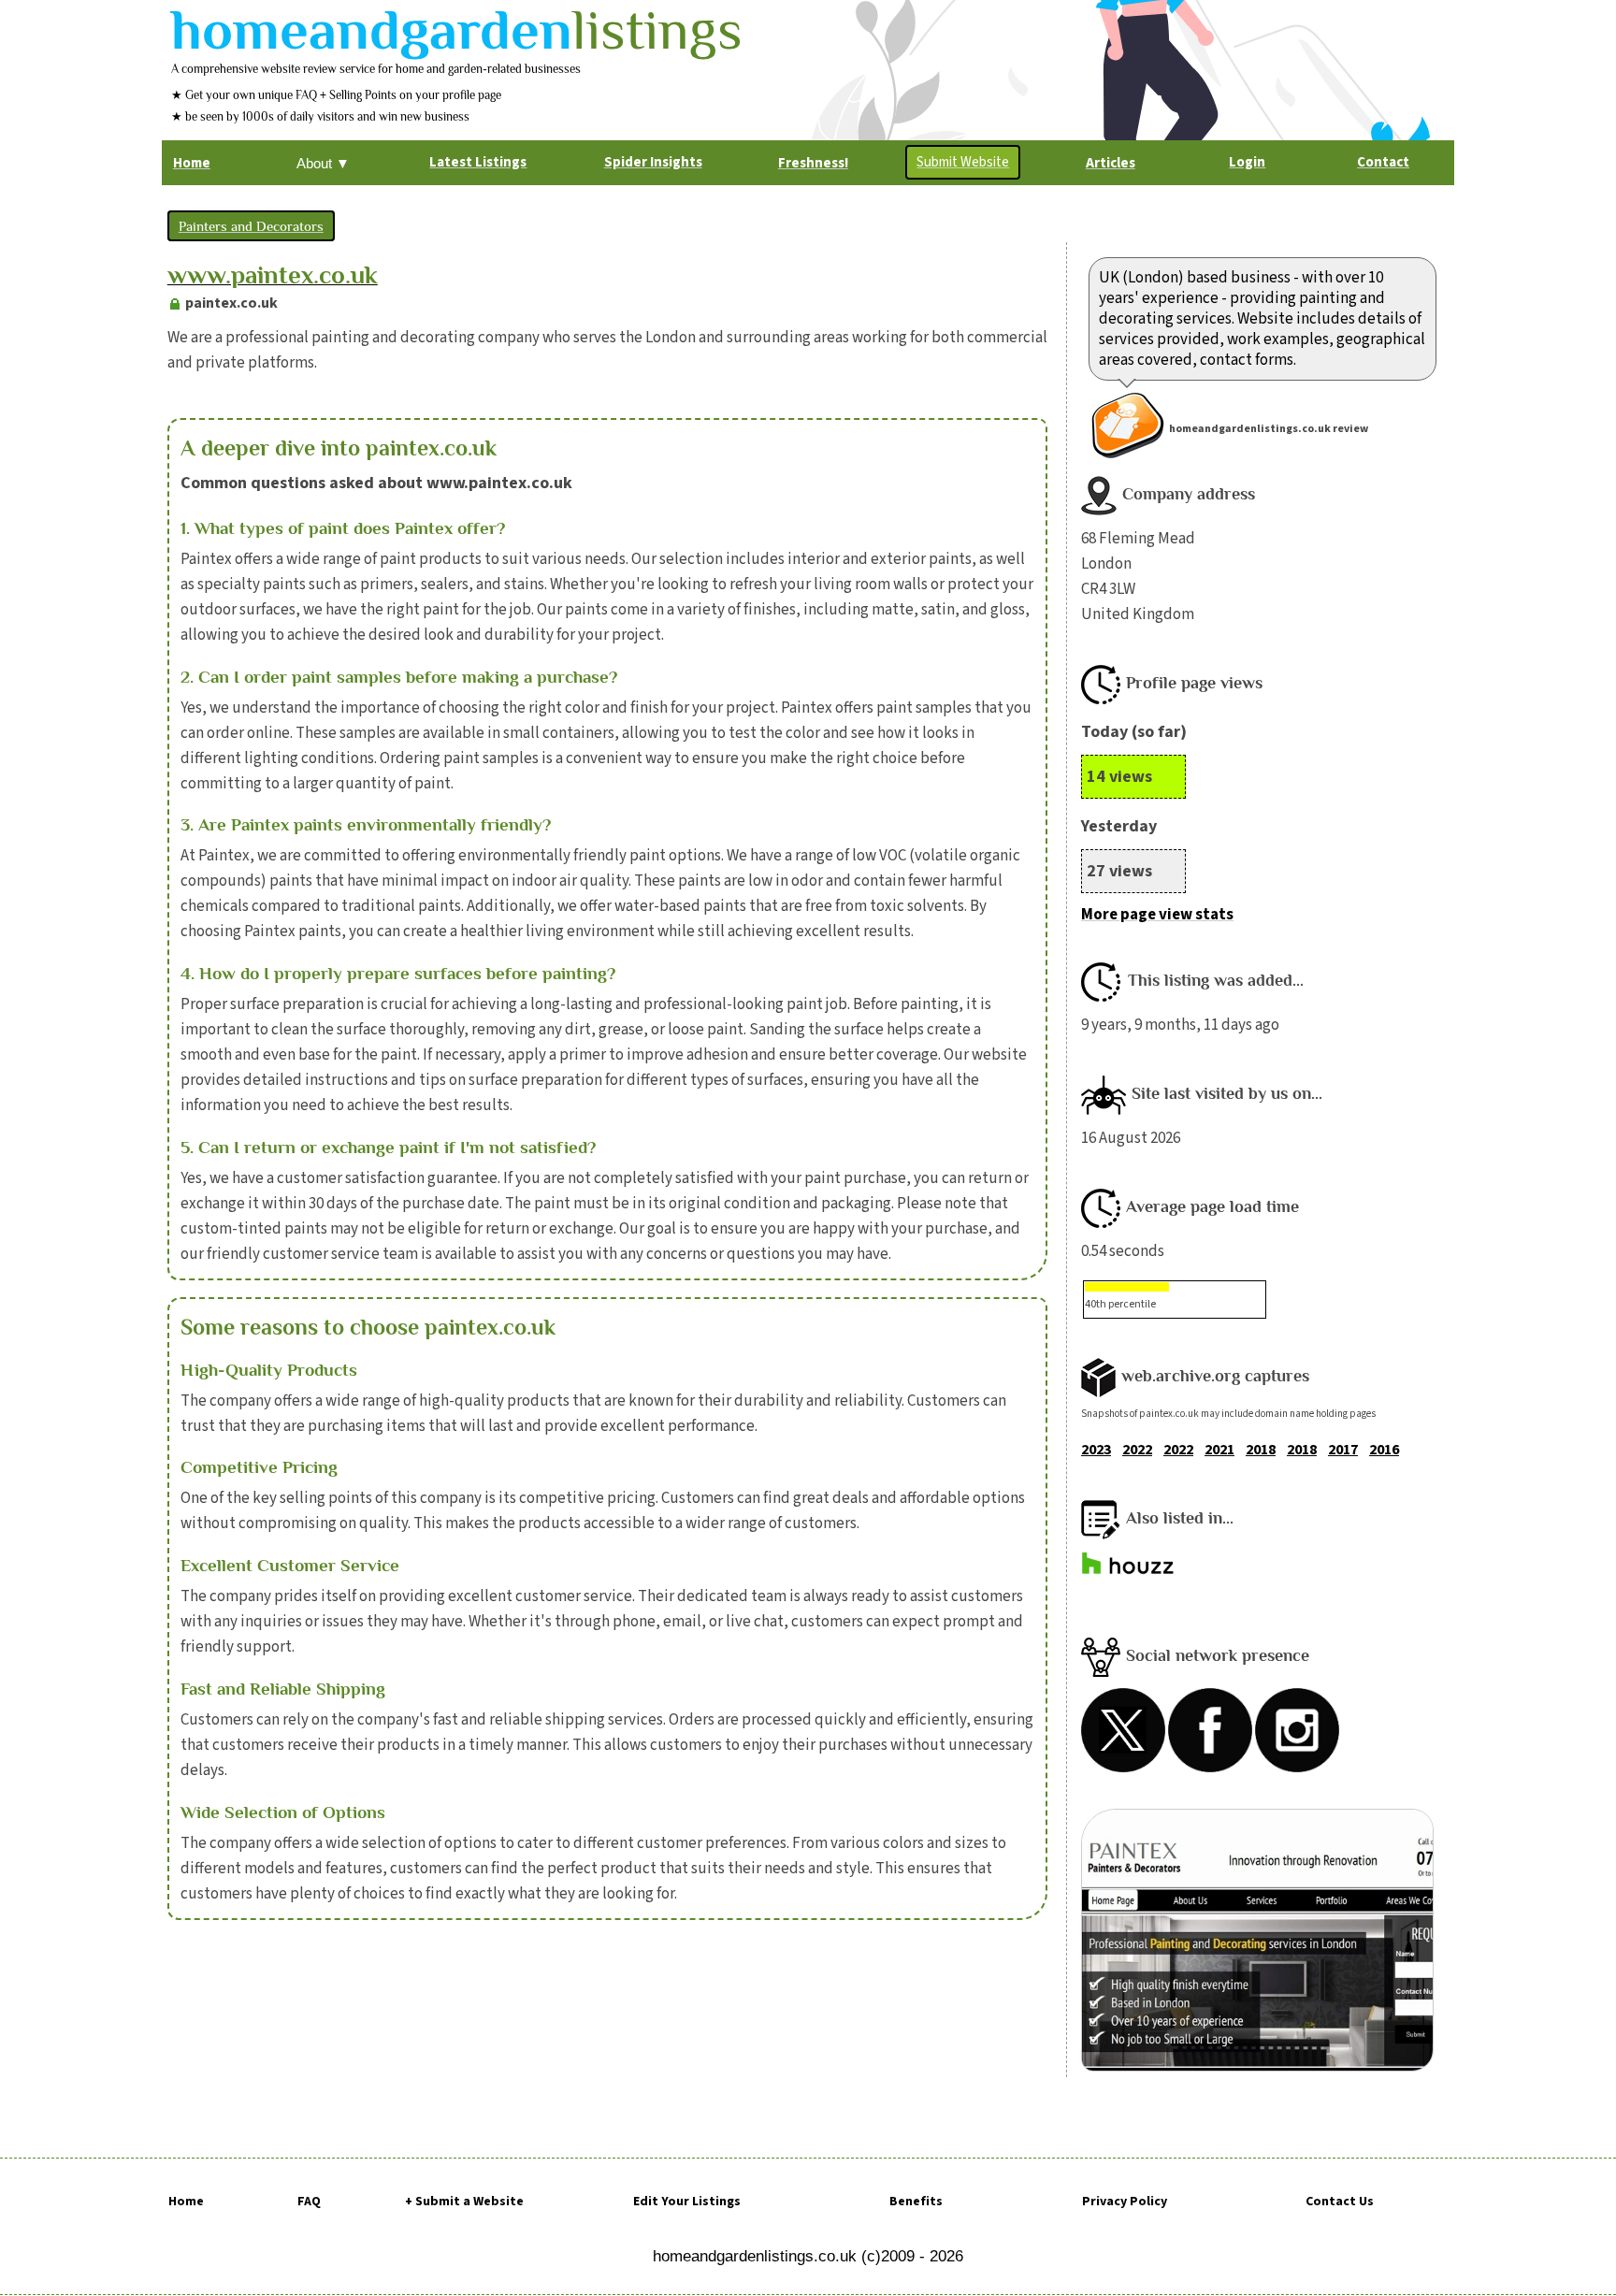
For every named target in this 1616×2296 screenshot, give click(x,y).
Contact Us (1340, 2202)
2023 (1096, 1450)
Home (186, 2202)
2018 (1261, 1450)
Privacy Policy (1125, 2202)
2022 (1137, 1450)
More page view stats (1157, 915)
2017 (1343, 1450)
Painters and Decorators (251, 226)
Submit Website (963, 162)
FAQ (309, 2202)
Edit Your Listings (687, 2202)
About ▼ (323, 163)
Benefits (916, 2202)
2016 (1384, 1450)
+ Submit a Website (464, 2202)
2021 (1219, 1450)
